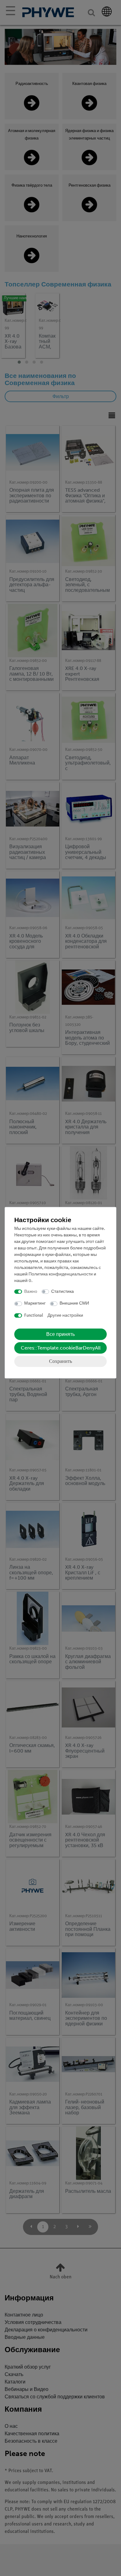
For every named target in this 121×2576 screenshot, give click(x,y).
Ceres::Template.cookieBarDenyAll (61, 1348)
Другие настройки (65, 1316)
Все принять (60, 1334)
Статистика (63, 1292)
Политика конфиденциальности (61, 1274)
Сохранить (60, 1361)
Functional (34, 1316)
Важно (31, 1292)
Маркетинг (35, 1304)
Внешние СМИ (74, 1304)
